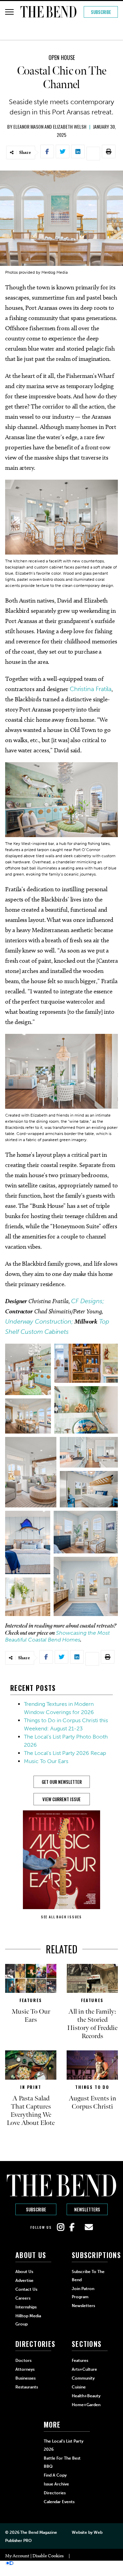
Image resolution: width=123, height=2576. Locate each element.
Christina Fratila (91, 689)
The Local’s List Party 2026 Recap (65, 1753)
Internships (26, 2307)
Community (83, 2378)
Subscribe (101, 12)
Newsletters (87, 2209)
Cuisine (79, 2387)
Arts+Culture (84, 2369)
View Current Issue (61, 1799)
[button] (28, 1369)
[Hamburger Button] (9, 12)
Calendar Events (59, 2502)
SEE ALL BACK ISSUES (61, 1917)
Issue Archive (56, 2484)
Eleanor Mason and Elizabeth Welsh (50, 126)
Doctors (23, 2361)
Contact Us (26, 2289)
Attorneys (25, 2369)
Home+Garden (86, 2405)
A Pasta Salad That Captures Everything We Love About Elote (31, 2111)
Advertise (24, 2281)
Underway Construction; (39, 1322)
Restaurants (27, 2387)
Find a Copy (55, 2475)
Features (31, 2000)
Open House (62, 58)
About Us (24, 2272)
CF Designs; (87, 1301)
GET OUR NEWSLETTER (62, 1782)
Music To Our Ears (46, 1761)
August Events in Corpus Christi (92, 2102)
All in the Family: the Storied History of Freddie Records (92, 2024)
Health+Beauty (86, 2396)
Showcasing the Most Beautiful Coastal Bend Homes (57, 1636)
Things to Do (92, 2087)
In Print (31, 2087)
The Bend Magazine (38, 2532)
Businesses (25, 2378)
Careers (23, 2298)
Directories (55, 2493)
